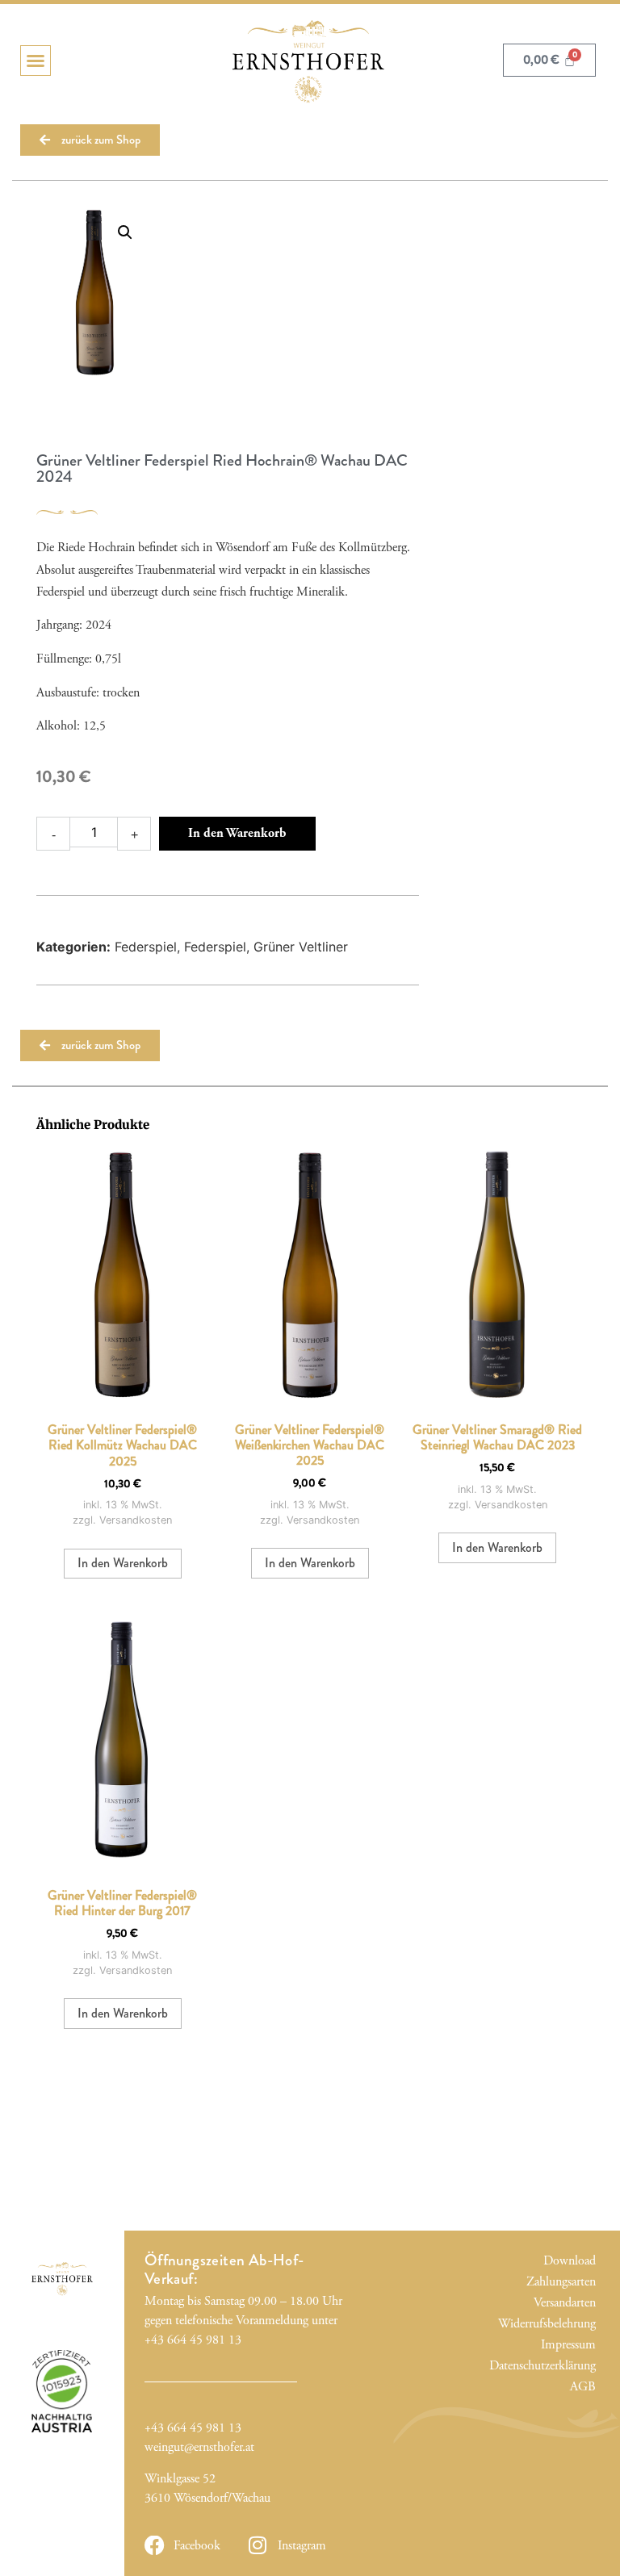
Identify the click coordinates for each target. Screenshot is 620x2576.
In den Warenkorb (237, 833)
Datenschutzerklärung (568, 2366)
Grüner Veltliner (301, 947)
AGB (582, 2387)
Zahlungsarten (568, 2282)
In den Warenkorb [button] (123, 1563)
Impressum (568, 2345)
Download (569, 2261)
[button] (36, 61)
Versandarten (568, 2303)
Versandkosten (136, 1520)
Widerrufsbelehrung (568, 2324)
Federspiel (146, 947)
